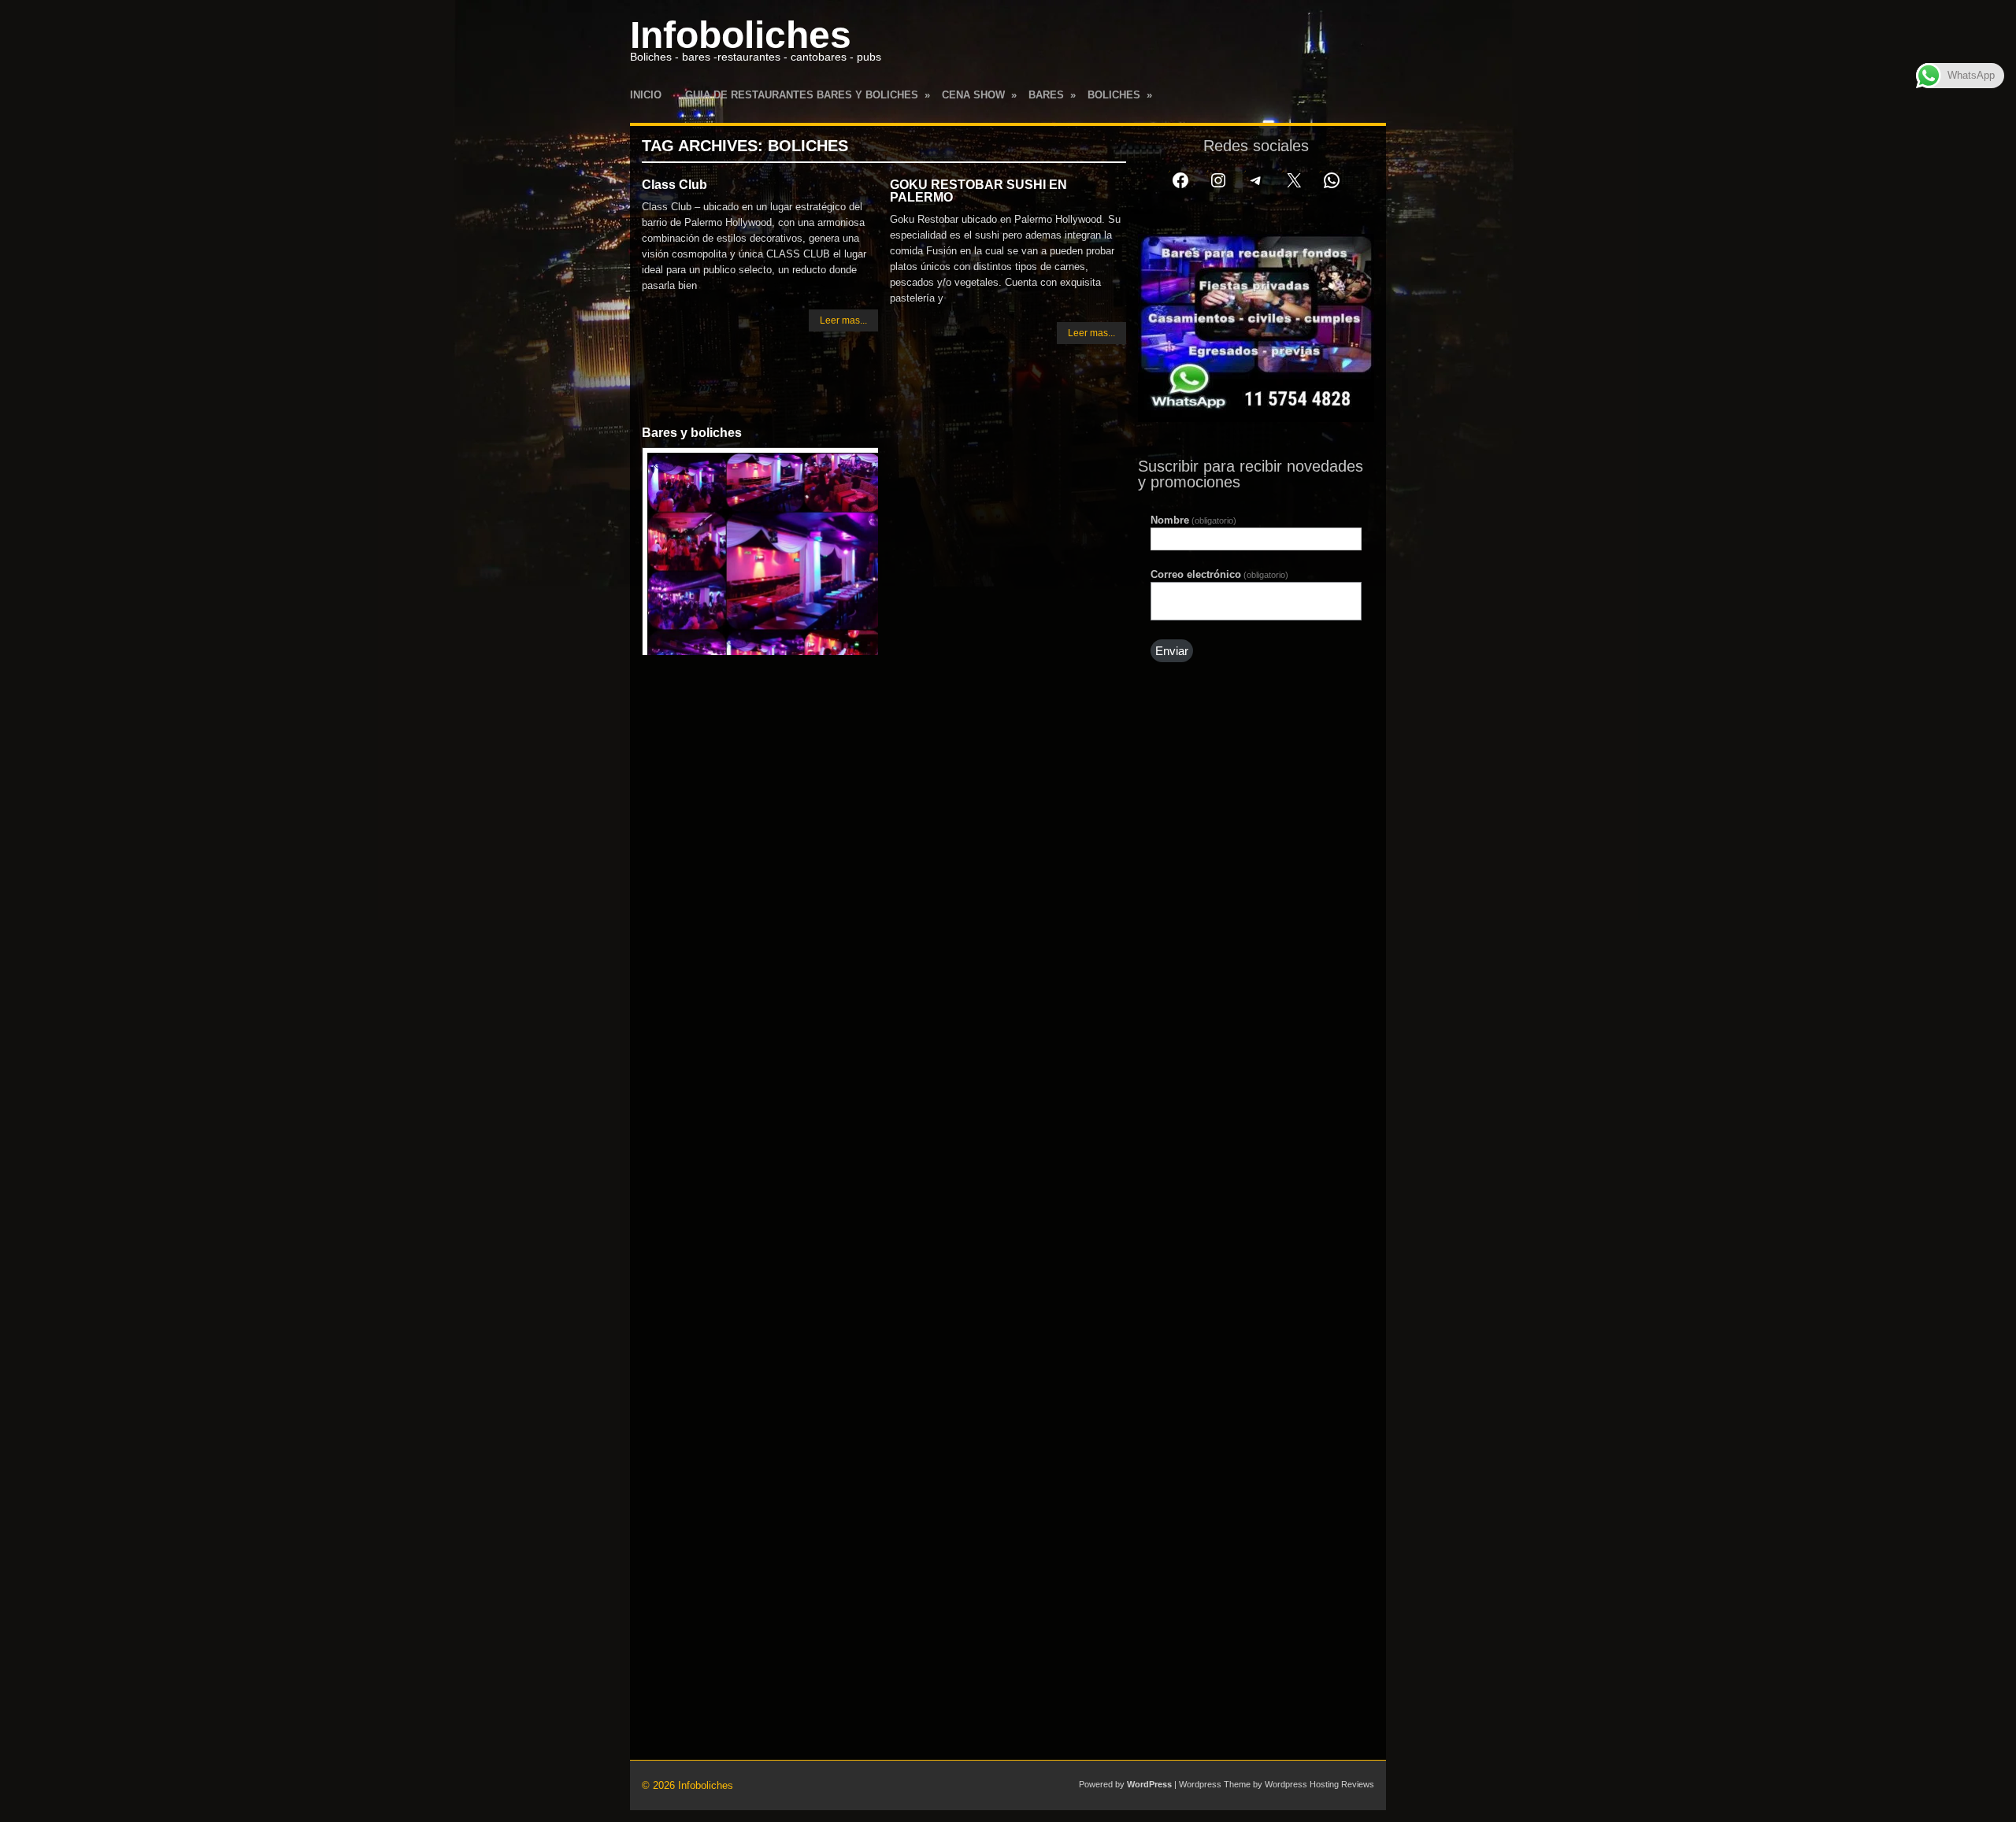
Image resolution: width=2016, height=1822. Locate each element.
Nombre (1193, 520)
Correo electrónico (1219, 574)
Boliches (1120, 95)
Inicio (646, 95)
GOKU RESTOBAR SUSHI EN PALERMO (978, 191)
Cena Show (979, 95)
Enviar (1172, 651)
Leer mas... (843, 320)
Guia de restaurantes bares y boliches (808, 95)
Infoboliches (741, 35)
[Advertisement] (1256, 951)
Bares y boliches (692, 433)
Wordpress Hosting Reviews (1319, 1784)
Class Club (674, 185)
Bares (1052, 95)
